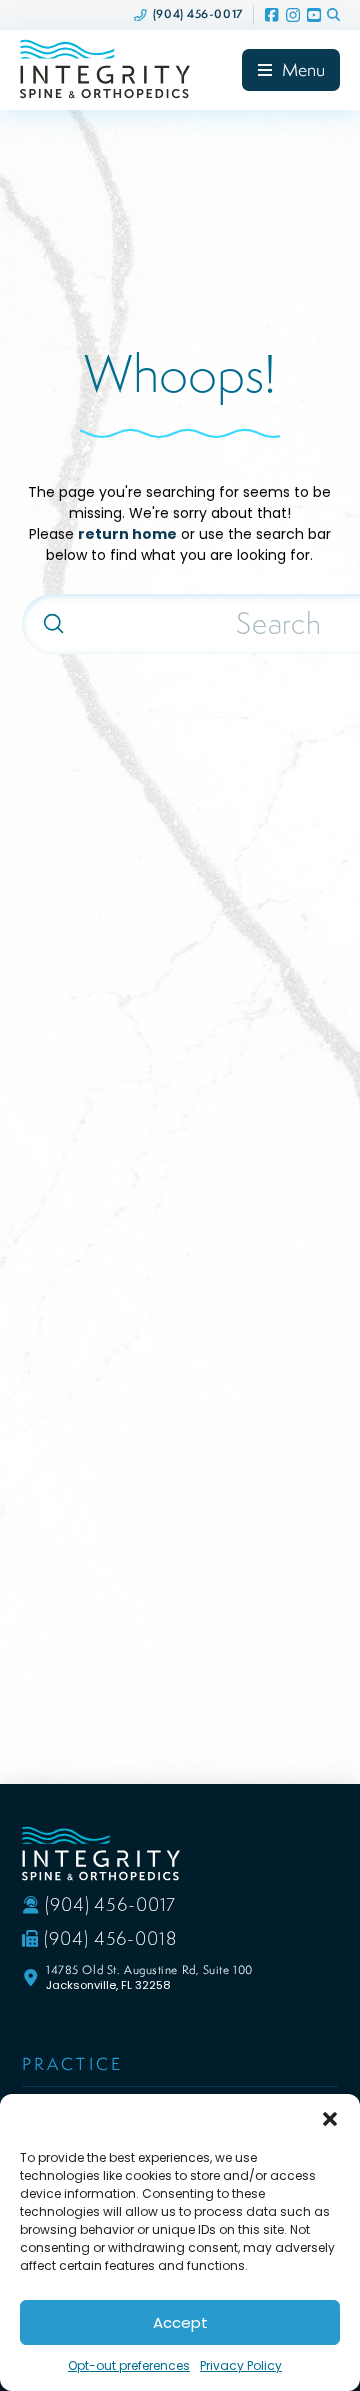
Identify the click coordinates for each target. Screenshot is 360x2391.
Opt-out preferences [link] (129, 2365)
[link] (188, 14)
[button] (330, 2119)
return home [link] (127, 534)
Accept (180, 2322)
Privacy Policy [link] (241, 2365)
